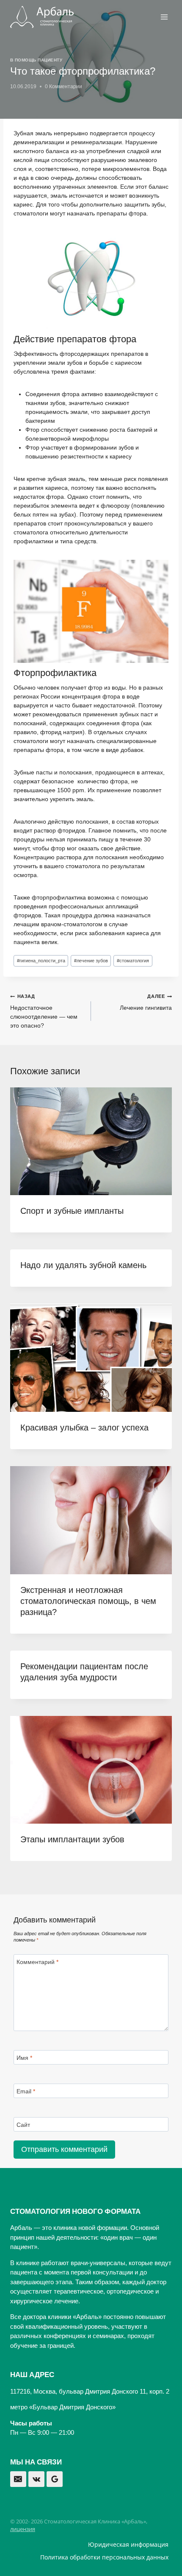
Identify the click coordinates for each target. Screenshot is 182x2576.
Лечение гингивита (146, 1002)
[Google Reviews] (55, 2479)
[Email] (18, 2479)
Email (26, 2091)
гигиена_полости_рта (41, 961)
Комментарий (37, 1962)
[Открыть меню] (164, 17)
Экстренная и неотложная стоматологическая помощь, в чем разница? (88, 1601)
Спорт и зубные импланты (72, 1211)
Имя (24, 2058)
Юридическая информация (128, 2544)
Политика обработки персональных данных (104, 2557)
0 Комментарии (63, 87)
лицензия (23, 2529)
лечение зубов (91, 961)
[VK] (36, 2479)
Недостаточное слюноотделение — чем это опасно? (44, 1011)
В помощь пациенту (36, 60)
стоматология (133, 961)
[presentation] (91, 1141)
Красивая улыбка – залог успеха (84, 1428)
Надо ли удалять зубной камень (83, 1265)
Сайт (23, 2125)
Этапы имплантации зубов (72, 1839)
